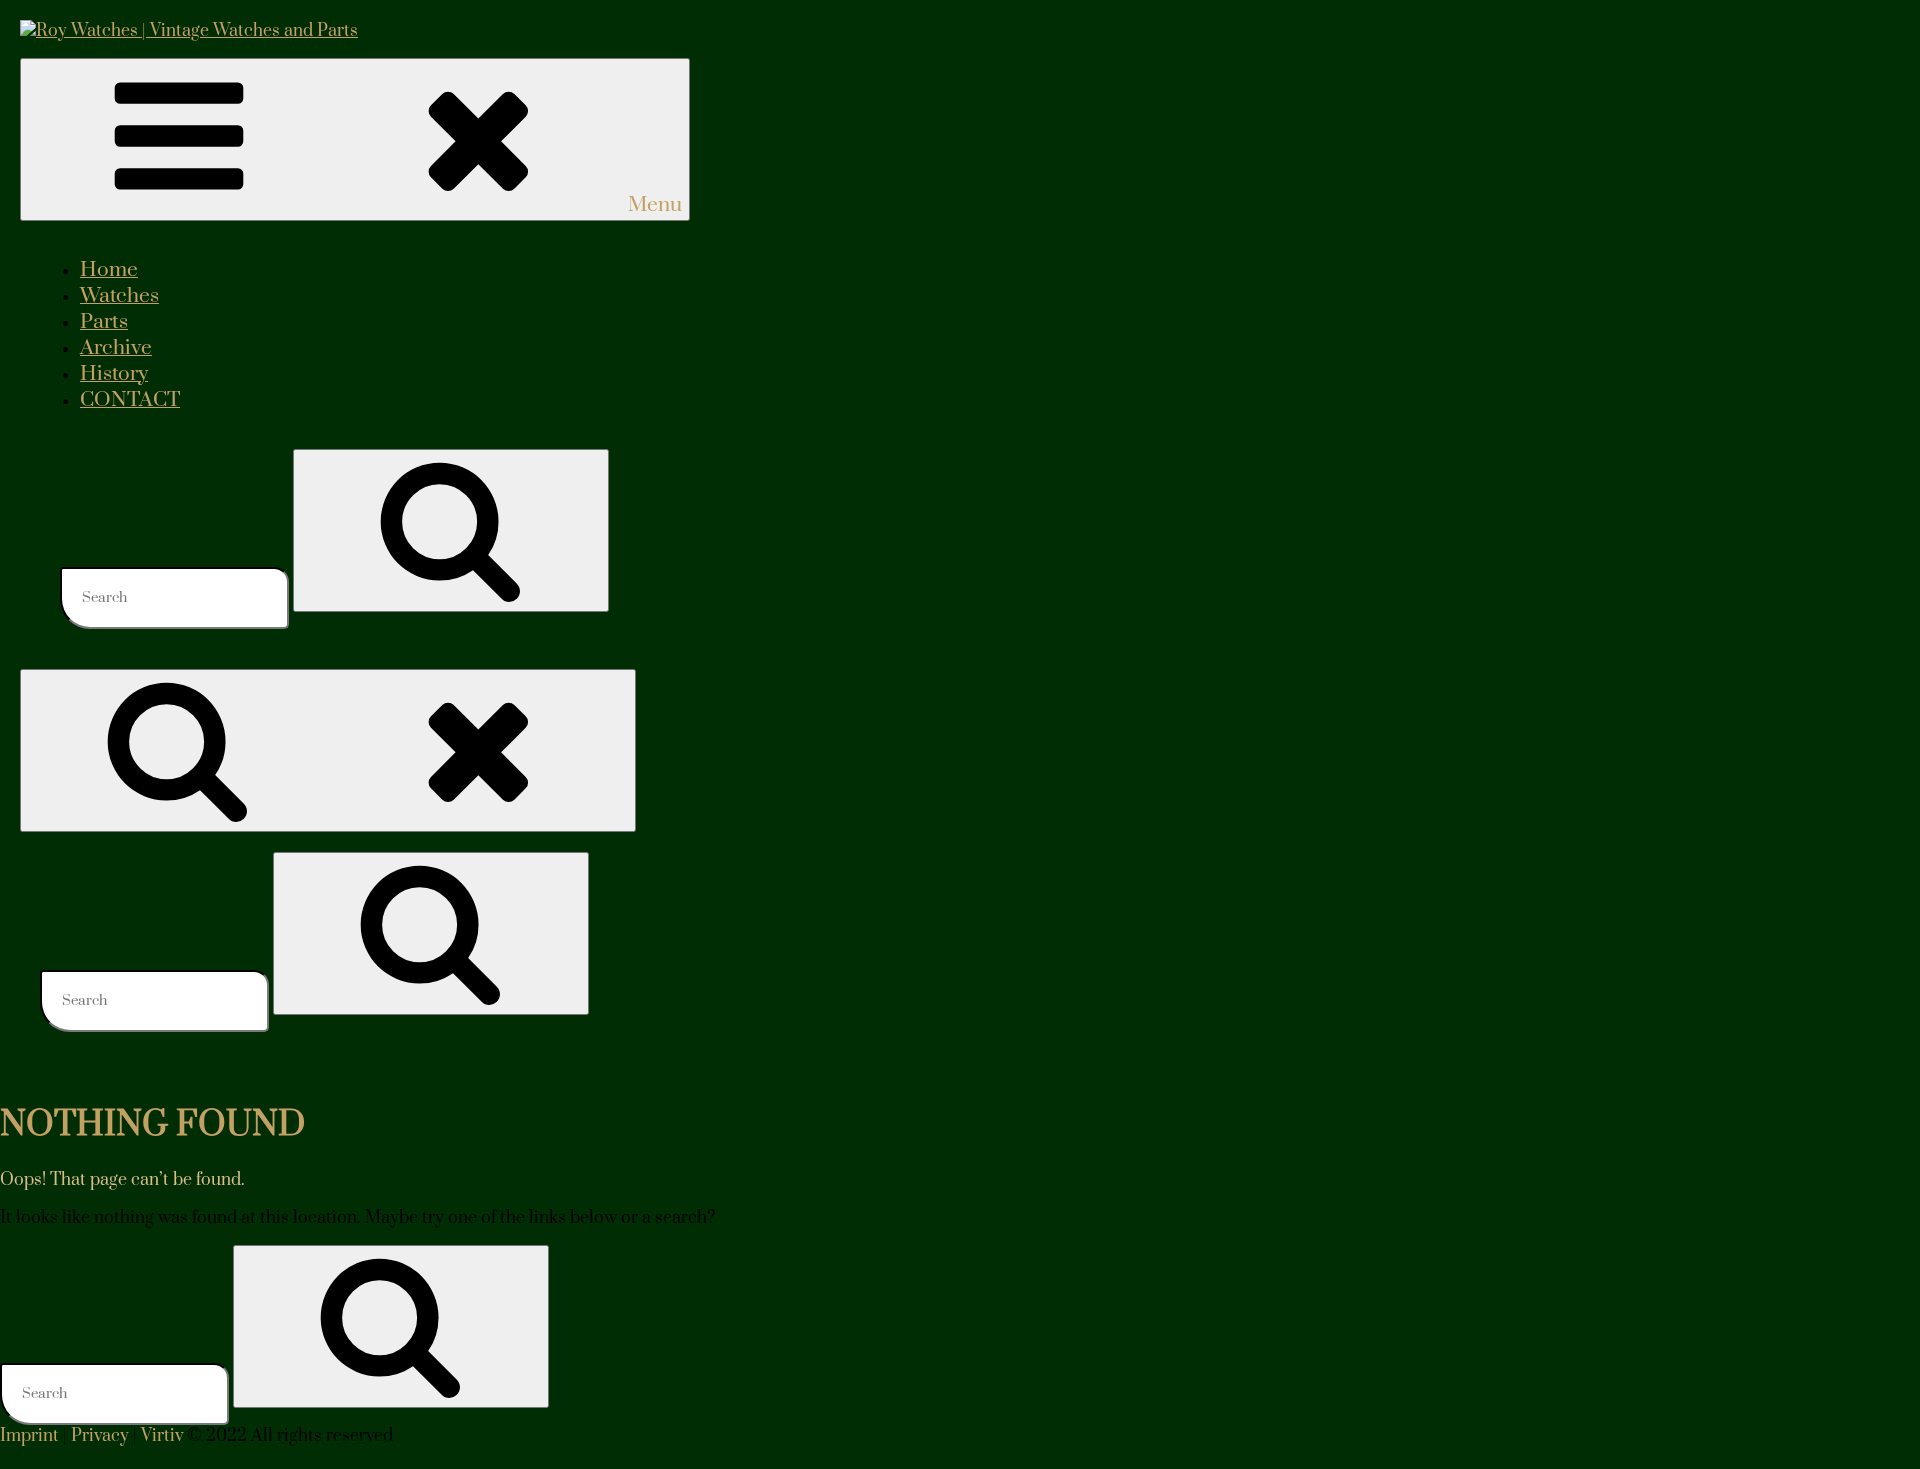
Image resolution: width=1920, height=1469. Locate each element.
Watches (119, 296)
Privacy (100, 1436)
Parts (104, 322)
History (114, 374)
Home (109, 270)
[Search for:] (176, 597)
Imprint (29, 1436)
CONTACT (130, 400)
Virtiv (162, 1436)
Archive (116, 348)
